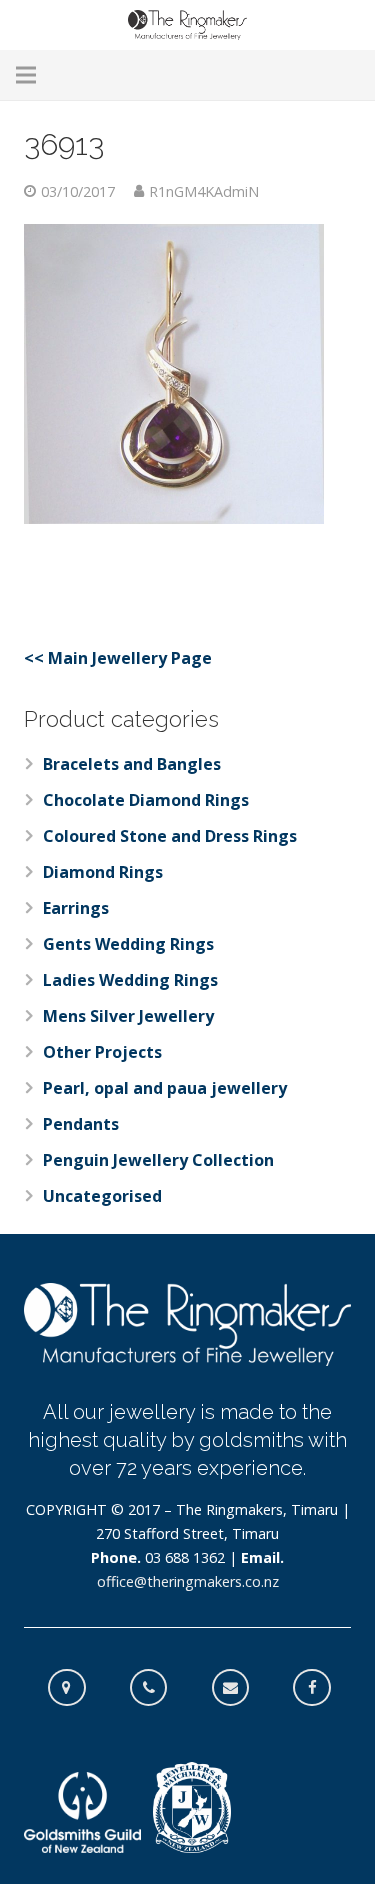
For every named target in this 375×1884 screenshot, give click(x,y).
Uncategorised (102, 1196)
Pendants (81, 1124)
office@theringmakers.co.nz (188, 1581)
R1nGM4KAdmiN (204, 191)
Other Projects (102, 1052)
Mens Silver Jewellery (128, 1016)
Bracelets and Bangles (132, 764)
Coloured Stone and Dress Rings (170, 836)
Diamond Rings (103, 872)
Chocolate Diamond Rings (146, 800)
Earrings (76, 908)
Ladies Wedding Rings (130, 980)
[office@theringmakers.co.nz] (241, 1688)
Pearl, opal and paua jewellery (165, 1088)
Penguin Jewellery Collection (158, 1160)
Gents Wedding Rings (128, 944)
